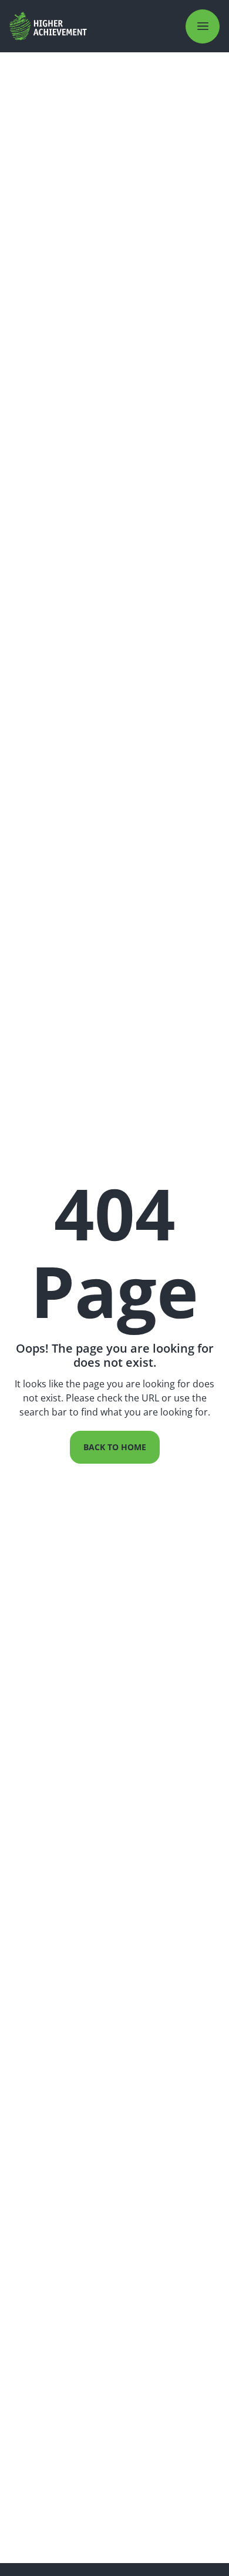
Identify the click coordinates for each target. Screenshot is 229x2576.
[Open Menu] (203, 26)
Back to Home (115, 1447)
